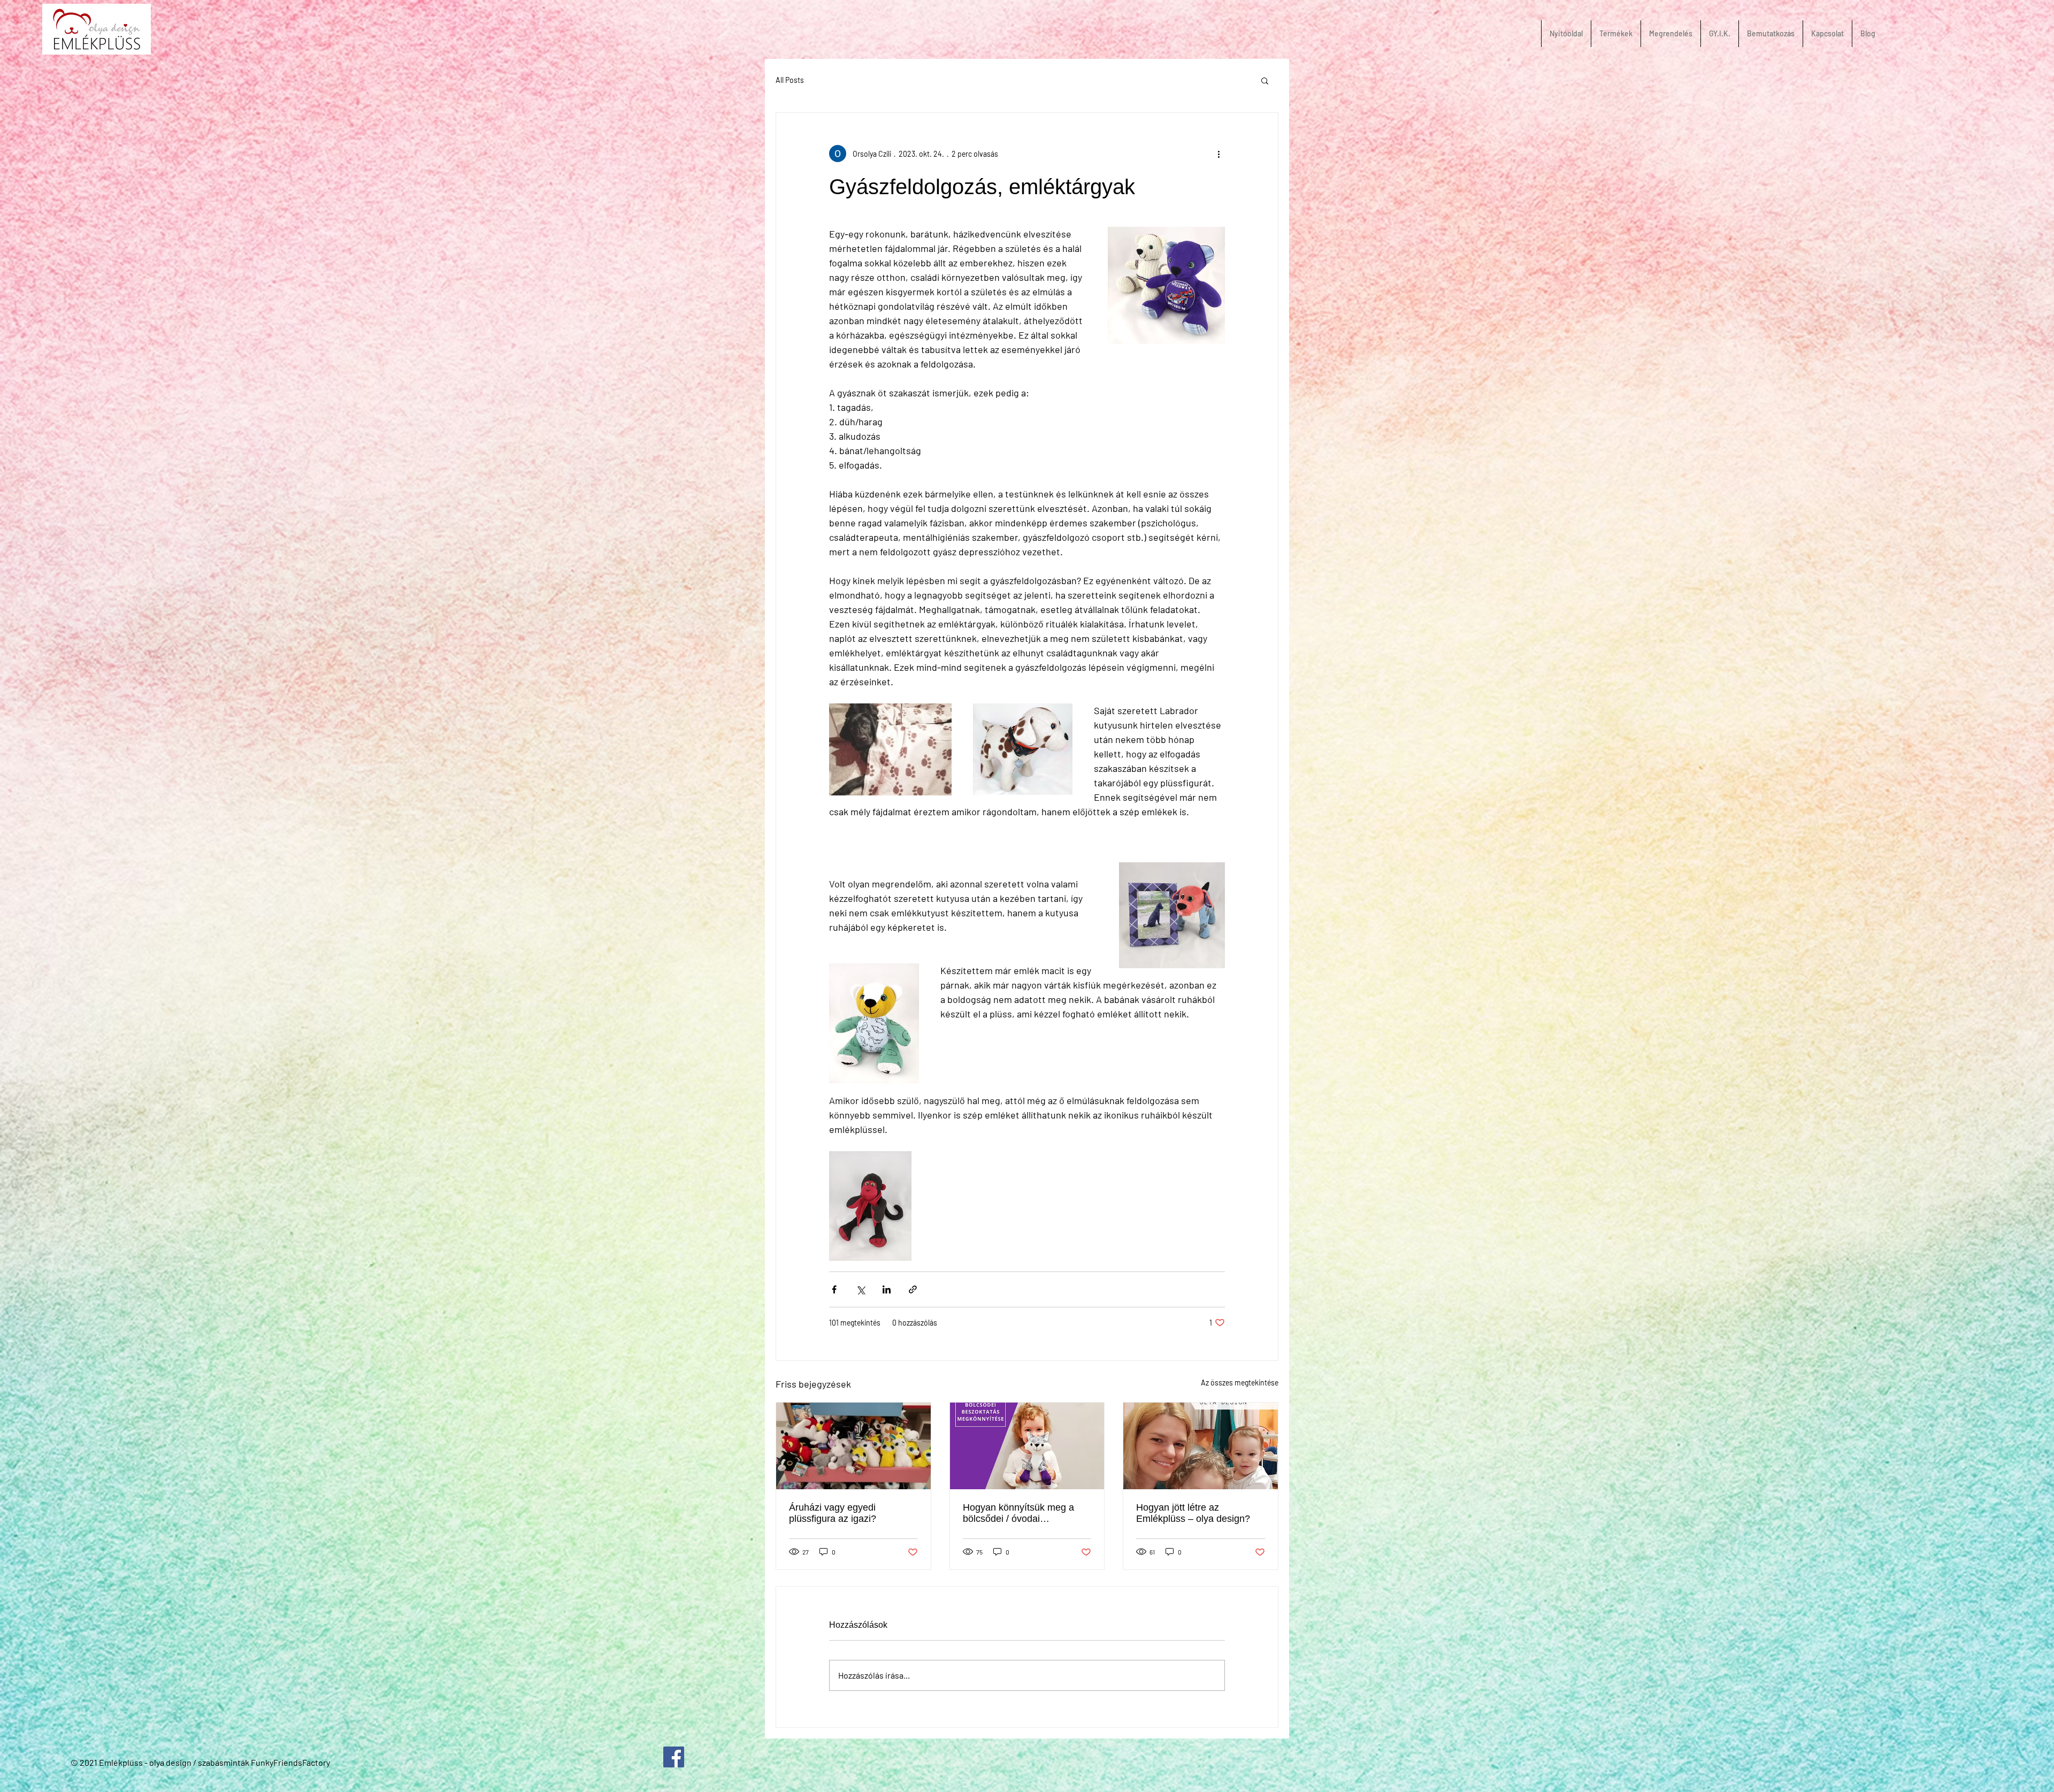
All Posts (790, 80)
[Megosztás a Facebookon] (834, 1289)
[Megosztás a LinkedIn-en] (887, 1289)
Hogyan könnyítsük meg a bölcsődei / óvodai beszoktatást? (1018, 1513)
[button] (1265, 80)
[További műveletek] (1218, 154)
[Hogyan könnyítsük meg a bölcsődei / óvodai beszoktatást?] (1027, 1446)
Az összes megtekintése (1240, 1383)
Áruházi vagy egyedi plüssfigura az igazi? (833, 1513)
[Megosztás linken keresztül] (913, 1289)
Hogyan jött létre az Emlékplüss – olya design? (1193, 1513)
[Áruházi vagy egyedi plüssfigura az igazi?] (853, 1446)
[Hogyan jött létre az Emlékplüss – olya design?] (1201, 1446)
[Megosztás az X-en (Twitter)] (860, 1289)
